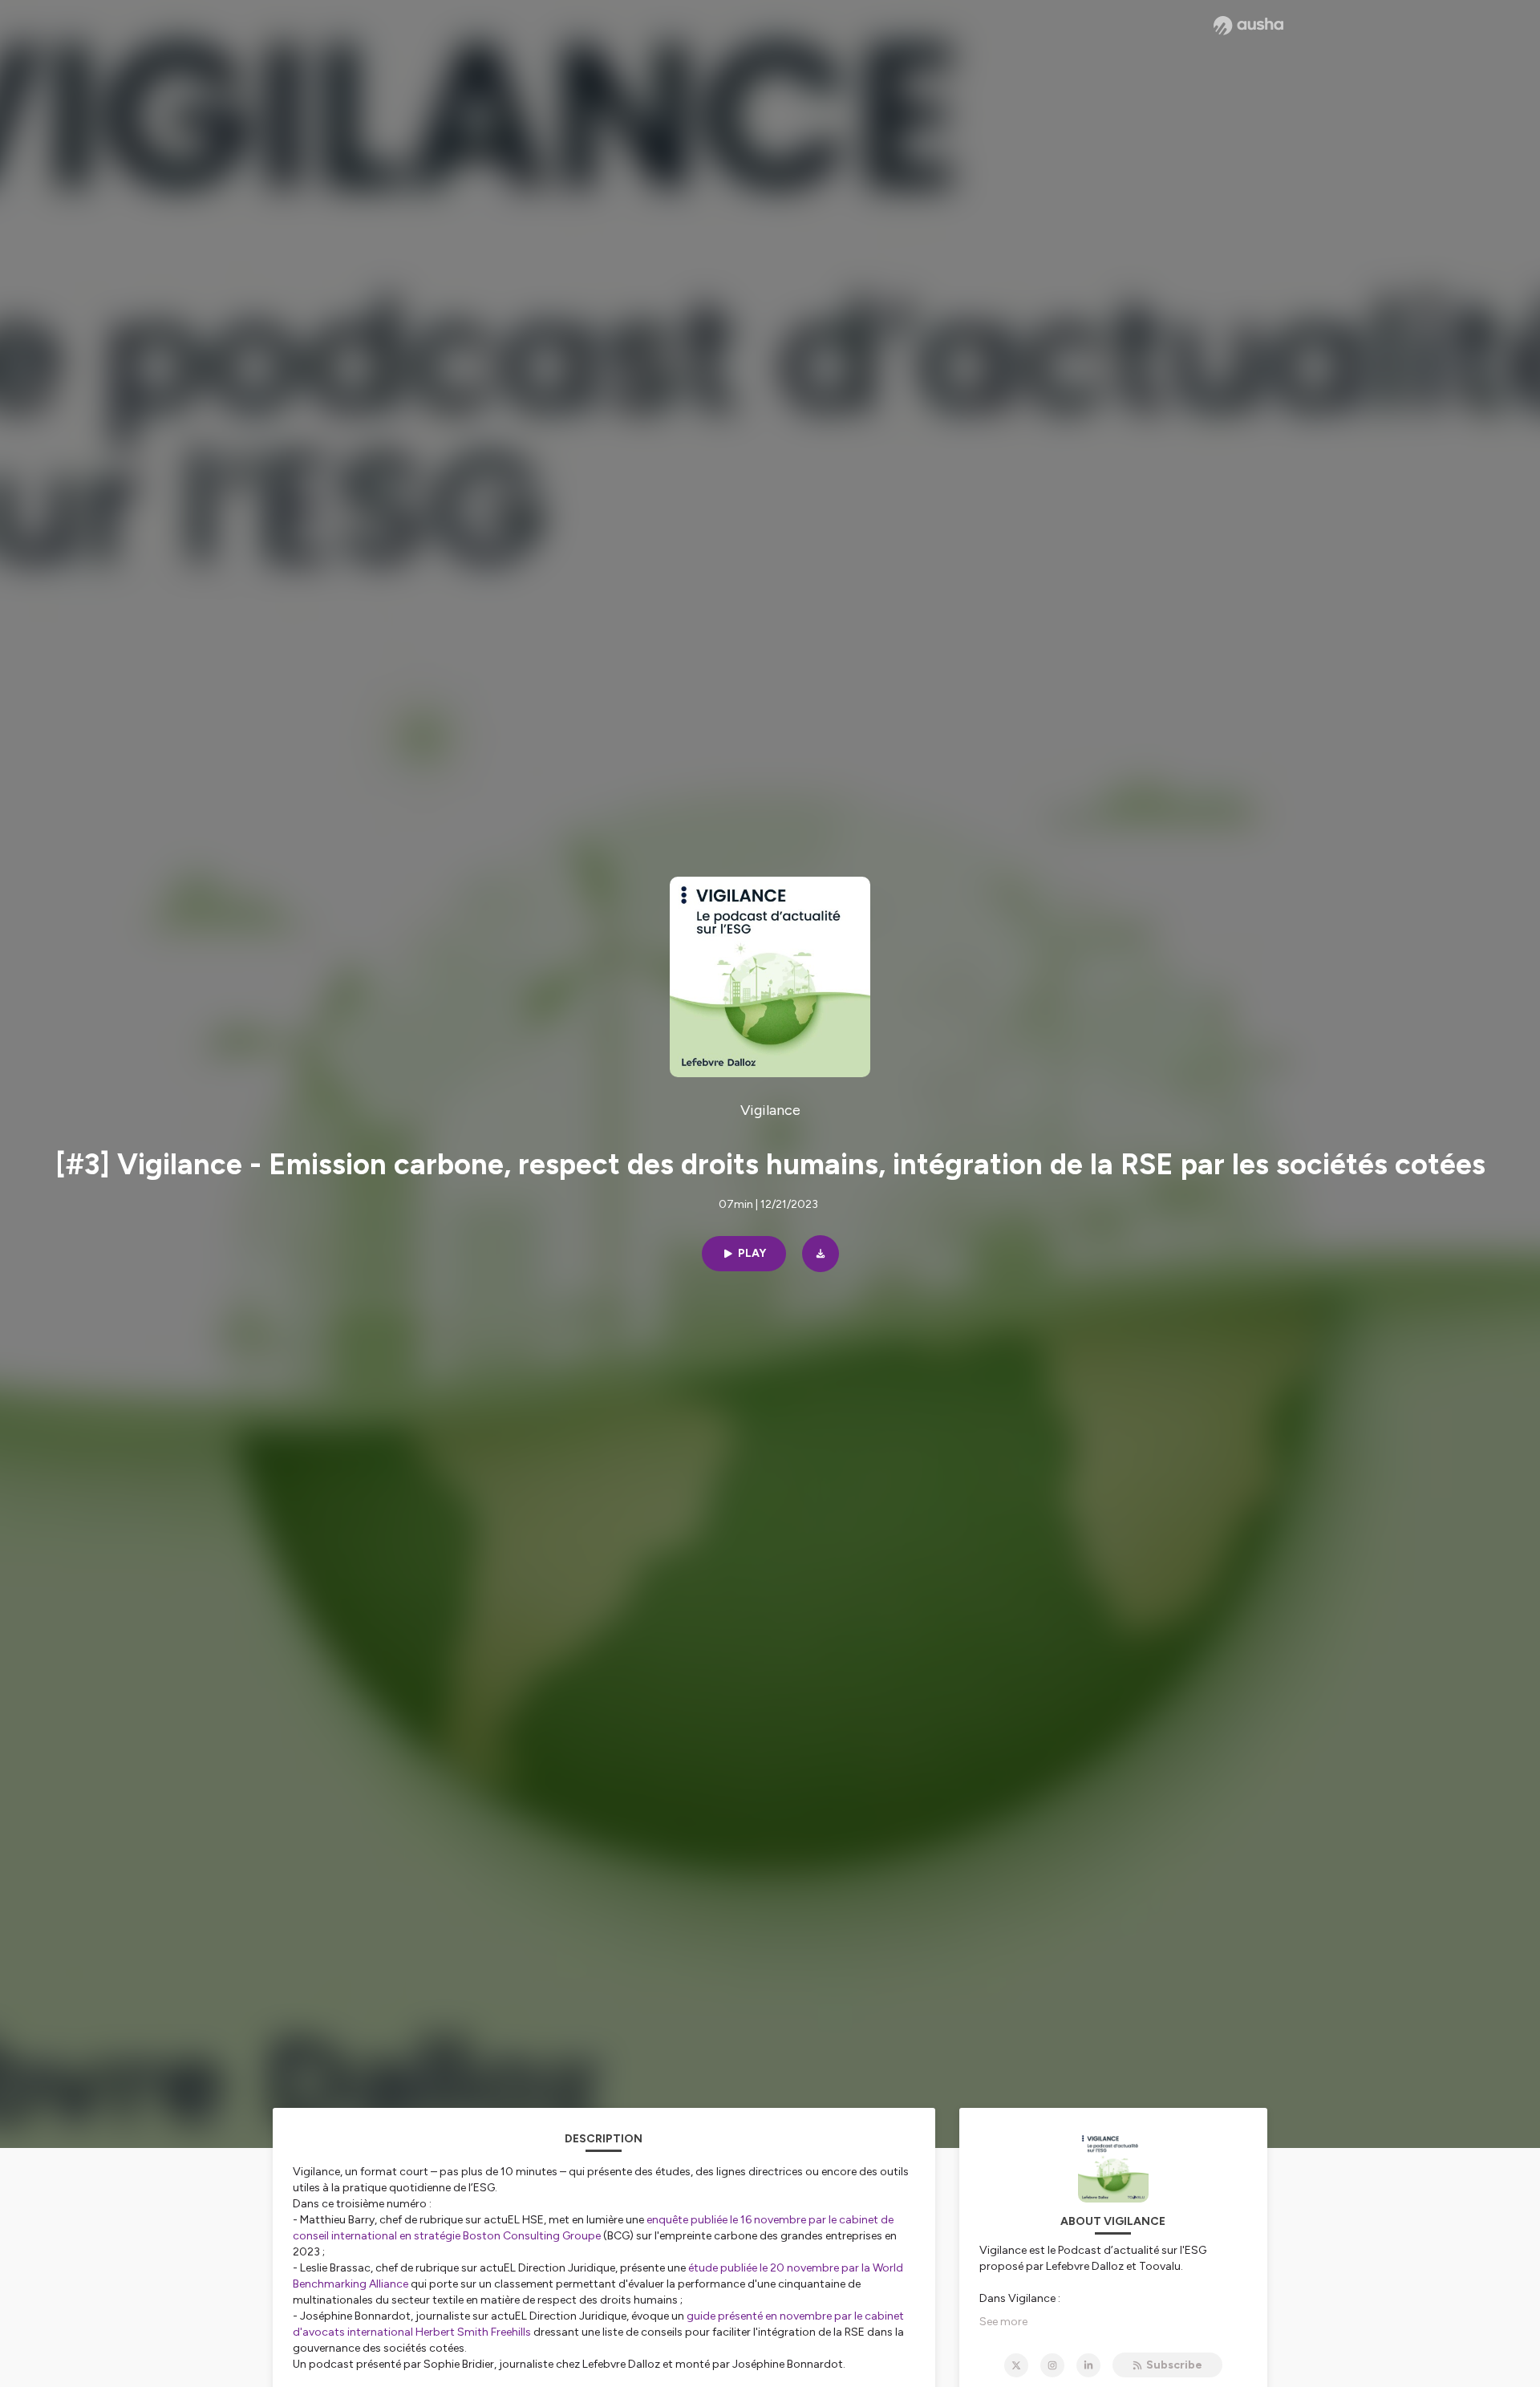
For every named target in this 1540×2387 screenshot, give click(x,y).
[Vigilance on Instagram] (1052, 2365)
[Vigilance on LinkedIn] (1088, 2365)
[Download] (821, 1254)
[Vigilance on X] (1016, 2365)
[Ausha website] (1248, 26)
